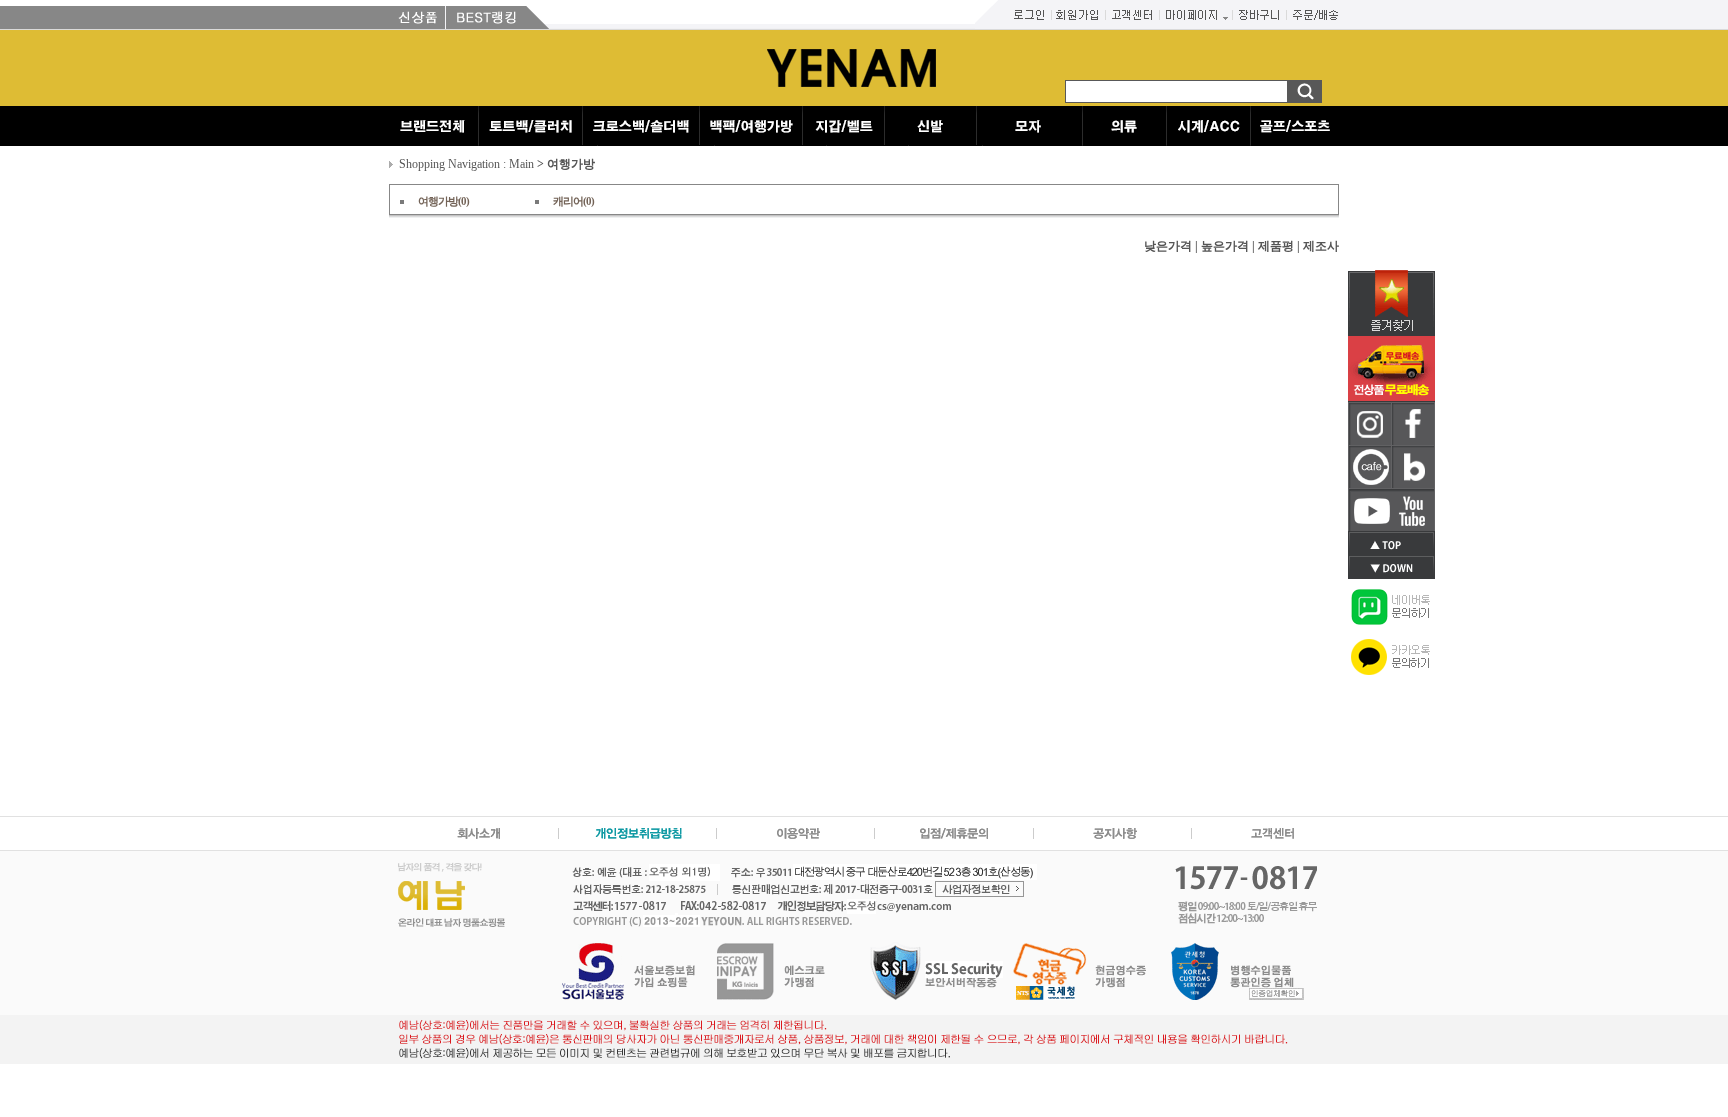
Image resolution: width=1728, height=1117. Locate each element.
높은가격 (1225, 246)
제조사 (1321, 246)
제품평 (1276, 246)
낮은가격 (1168, 246)
